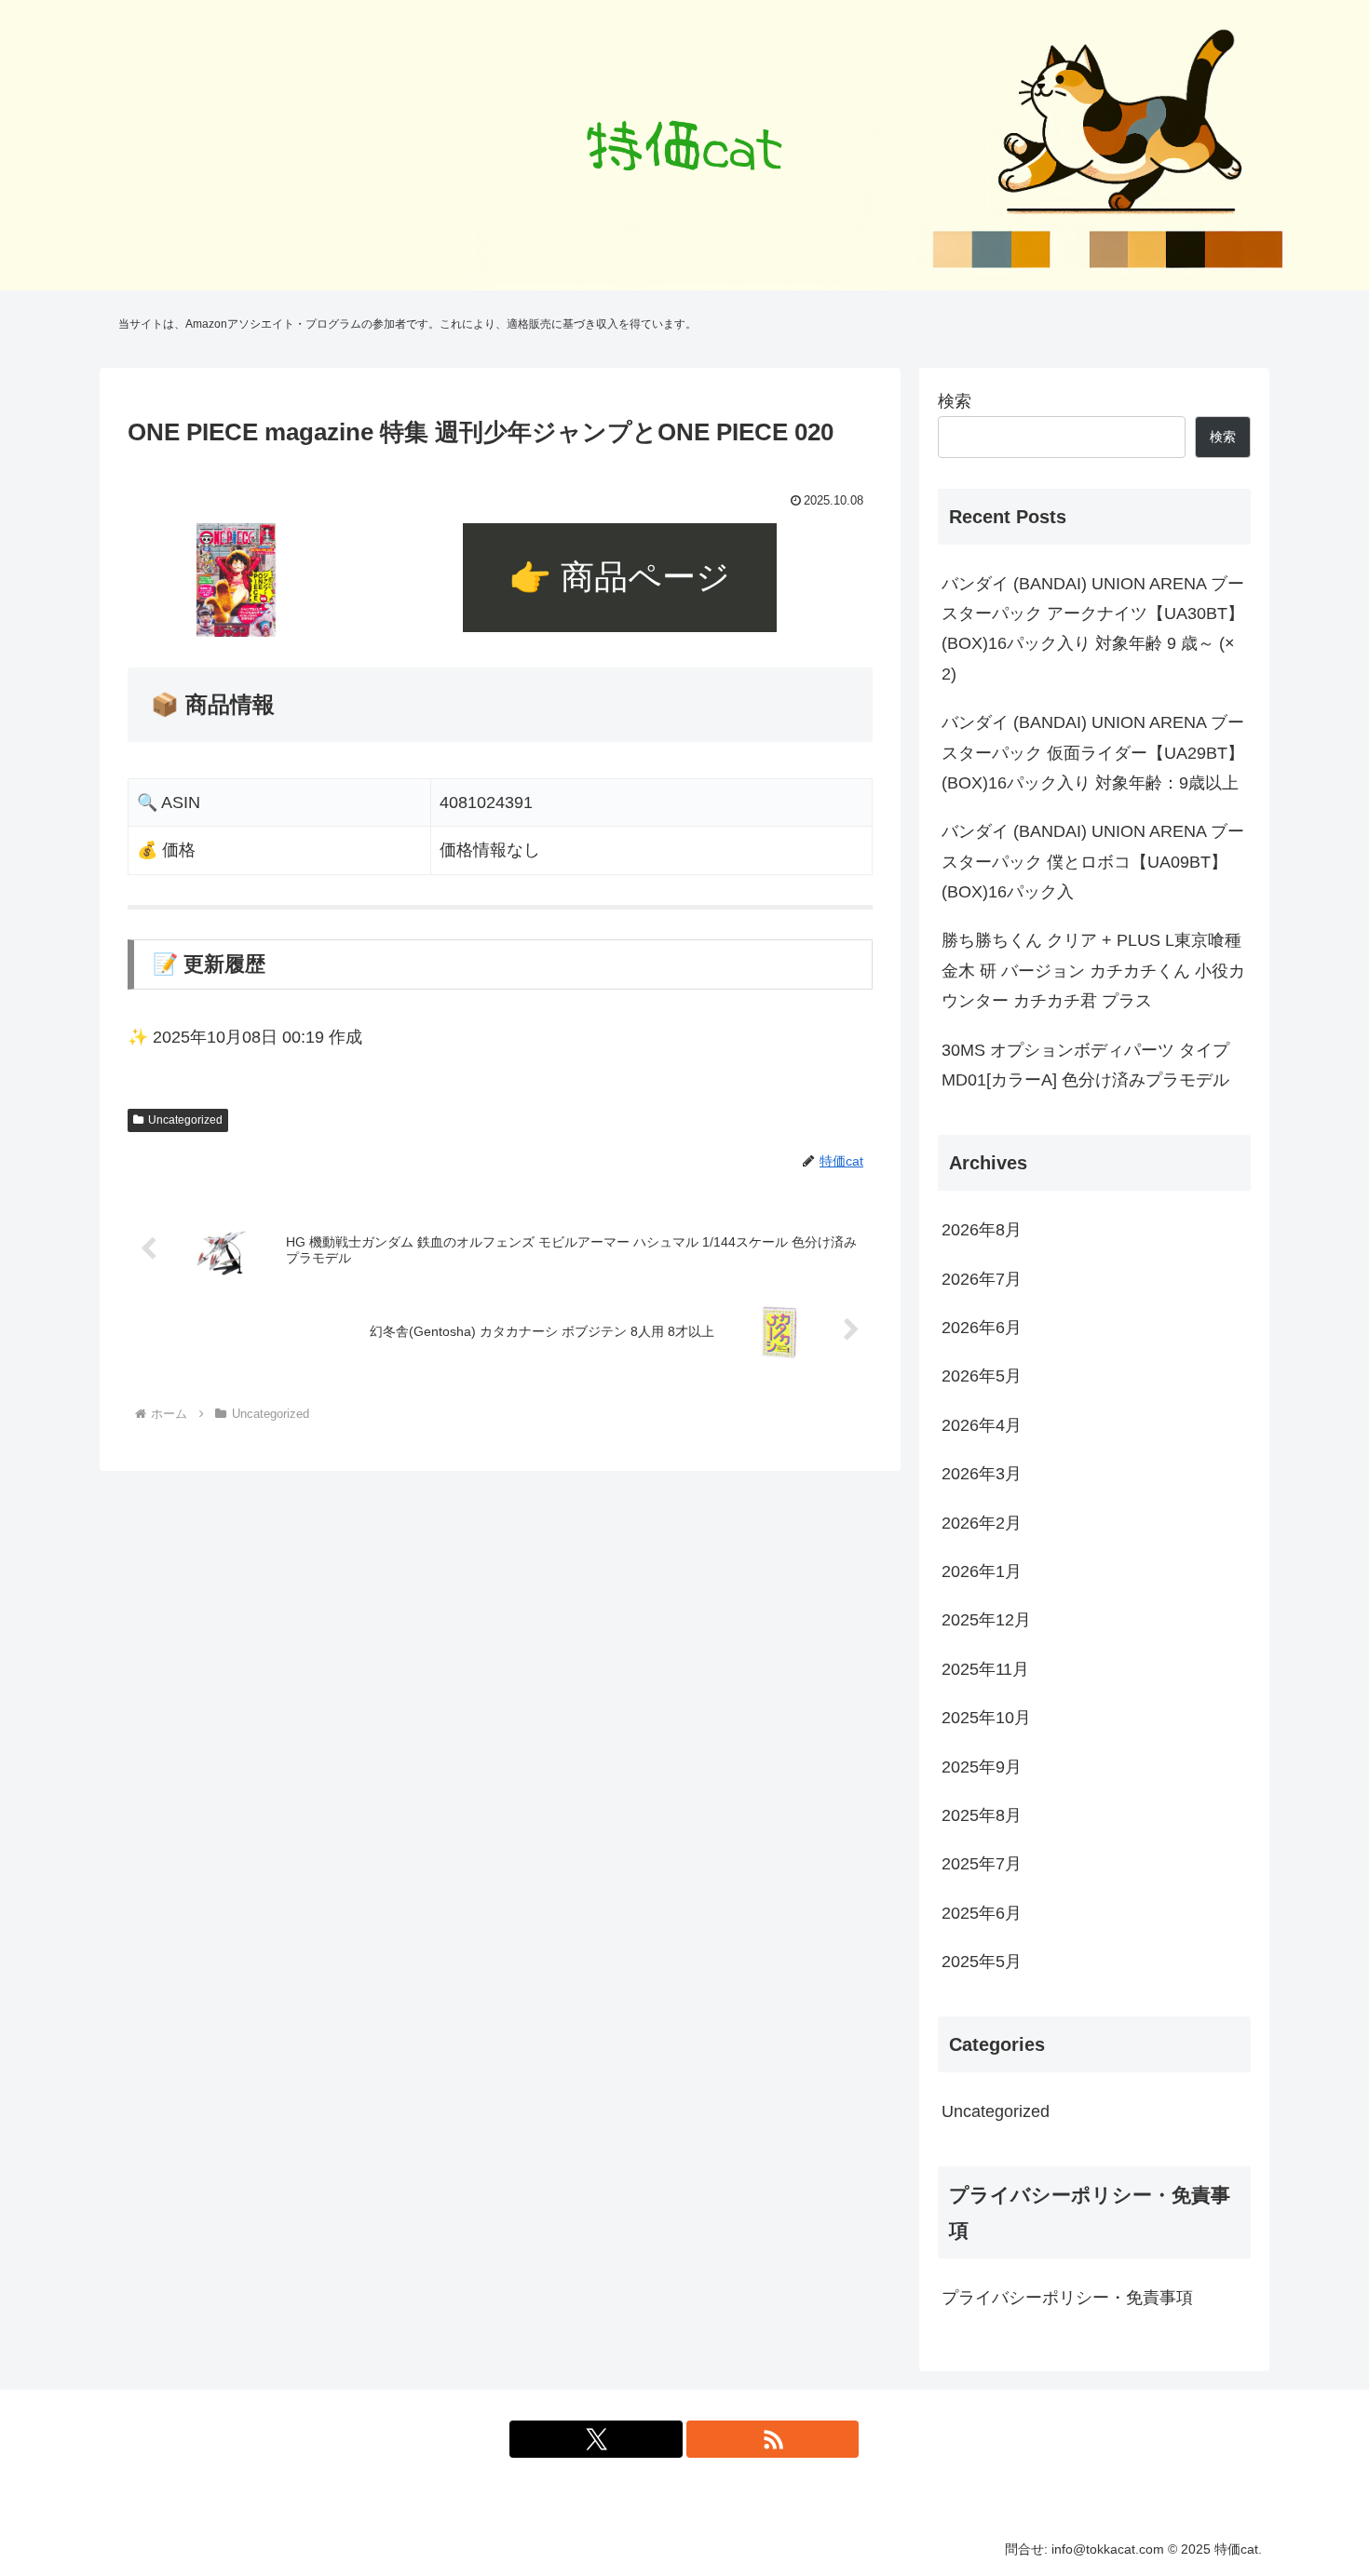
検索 (955, 401)
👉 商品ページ (620, 577)
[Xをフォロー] (596, 2439)
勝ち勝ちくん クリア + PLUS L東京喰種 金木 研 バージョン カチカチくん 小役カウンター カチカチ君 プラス (1093, 971)
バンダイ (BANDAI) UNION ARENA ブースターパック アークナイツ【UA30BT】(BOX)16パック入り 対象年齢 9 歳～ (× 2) (1093, 629)
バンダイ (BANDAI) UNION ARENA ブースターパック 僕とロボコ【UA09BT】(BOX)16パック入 (1093, 862)
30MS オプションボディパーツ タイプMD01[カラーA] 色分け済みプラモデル (1085, 1065)
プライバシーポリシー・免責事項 (1067, 2298)
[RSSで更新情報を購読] (773, 2439)
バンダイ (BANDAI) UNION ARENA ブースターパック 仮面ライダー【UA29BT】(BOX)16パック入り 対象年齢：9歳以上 (1093, 753)
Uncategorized (185, 1120)
